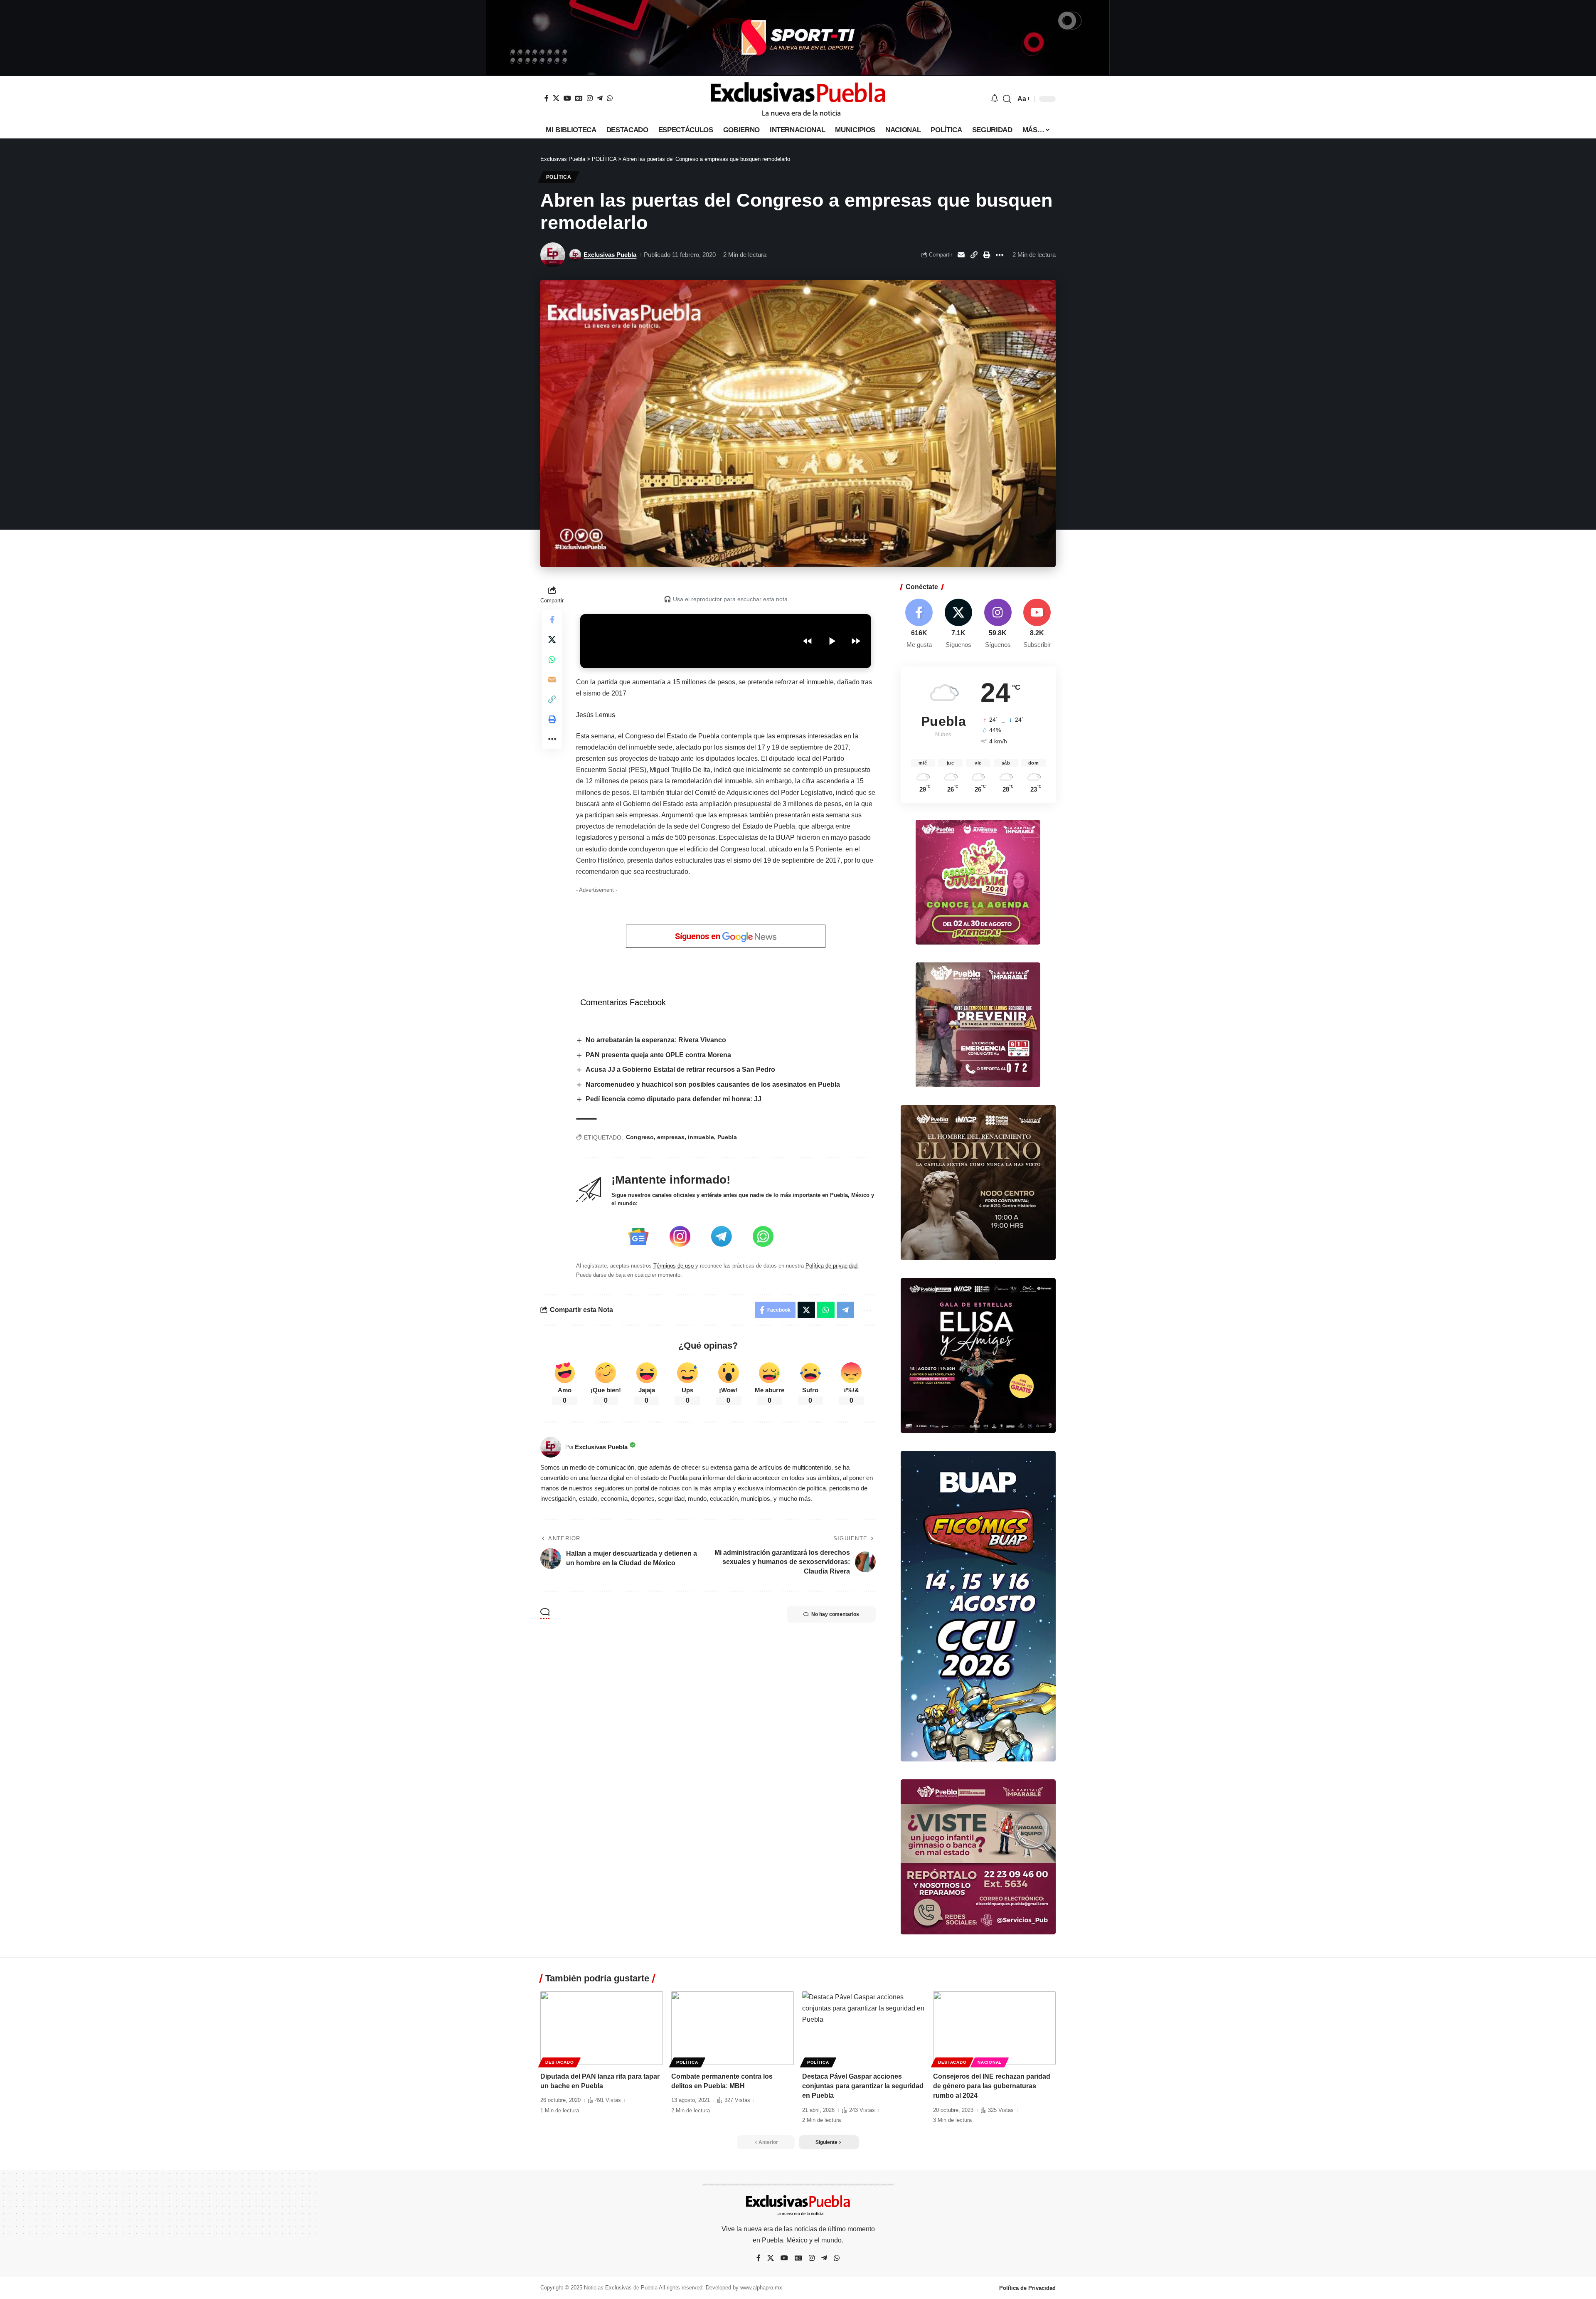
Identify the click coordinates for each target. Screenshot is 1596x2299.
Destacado (559, 2062)
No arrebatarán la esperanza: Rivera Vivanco (656, 1040)
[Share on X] (552, 639)
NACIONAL (990, 2062)
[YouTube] (567, 98)
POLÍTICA (559, 177)
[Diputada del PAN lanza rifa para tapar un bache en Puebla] (602, 2028)
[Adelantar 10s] (856, 641)
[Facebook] (547, 98)
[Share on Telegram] (845, 1310)
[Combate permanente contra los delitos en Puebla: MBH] (733, 2028)
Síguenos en (699, 936)
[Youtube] (1037, 624)
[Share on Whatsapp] (552, 659)
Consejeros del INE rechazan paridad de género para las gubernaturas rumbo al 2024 (992, 2086)
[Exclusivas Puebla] (798, 99)
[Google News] (579, 98)
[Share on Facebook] (552, 619)
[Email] (961, 255)
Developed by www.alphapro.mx (744, 2288)
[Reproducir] (832, 641)
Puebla (727, 1137)
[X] (556, 98)
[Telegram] (600, 98)
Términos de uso (674, 1266)
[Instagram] (590, 98)
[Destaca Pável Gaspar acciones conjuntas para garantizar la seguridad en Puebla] (863, 2028)
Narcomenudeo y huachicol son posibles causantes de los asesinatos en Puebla (713, 1084)
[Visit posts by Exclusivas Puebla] (553, 255)
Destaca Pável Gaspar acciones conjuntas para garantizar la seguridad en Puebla (863, 2086)
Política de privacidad (831, 1266)
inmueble (701, 1137)
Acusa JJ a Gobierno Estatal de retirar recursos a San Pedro (680, 1069)
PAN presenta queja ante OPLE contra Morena (658, 1055)
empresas (671, 1137)
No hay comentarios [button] (835, 1614)
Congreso (640, 1137)
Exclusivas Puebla (610, 255)
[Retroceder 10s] (808, 641)
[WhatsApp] (610, 98)
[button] (1007, 99)
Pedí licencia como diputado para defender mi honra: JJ (674, 1099)
